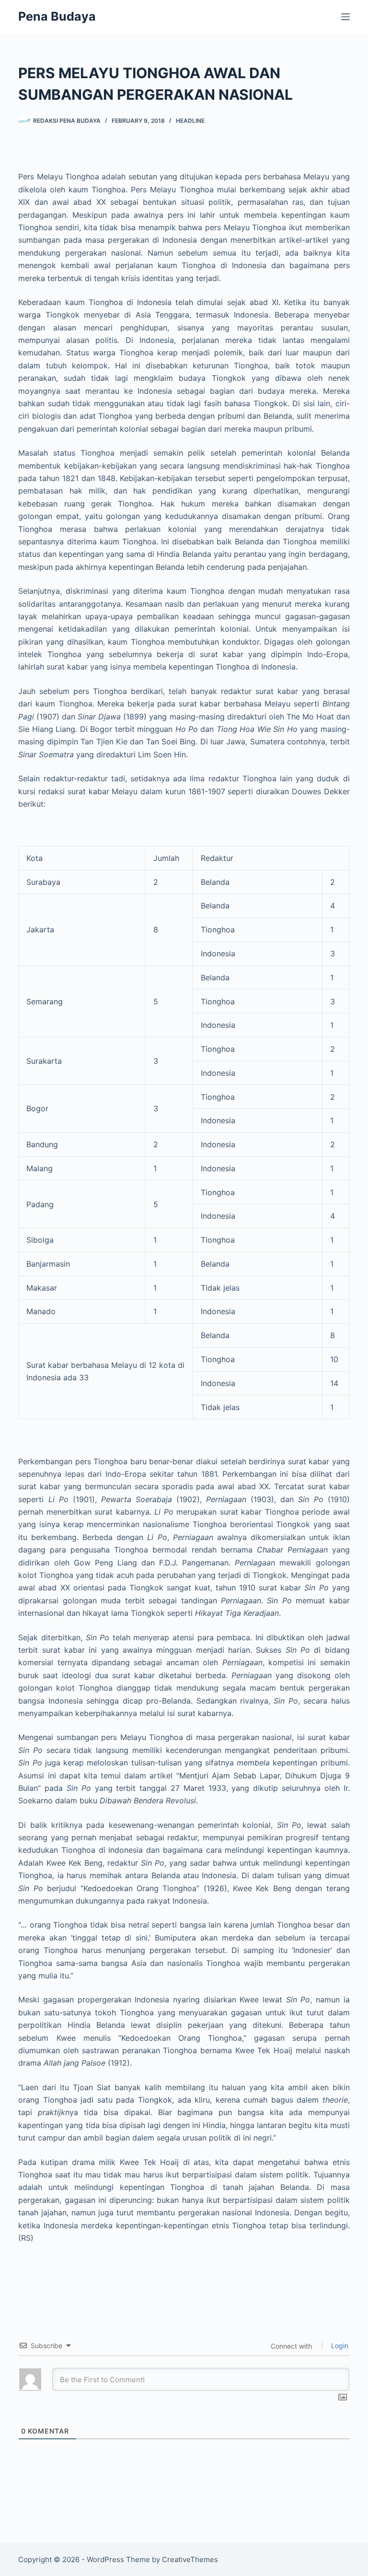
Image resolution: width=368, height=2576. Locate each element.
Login (339, 2346)
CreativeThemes (190, 2559)
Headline (190, 121)
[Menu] (345, 17)
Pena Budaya (57, 16)
